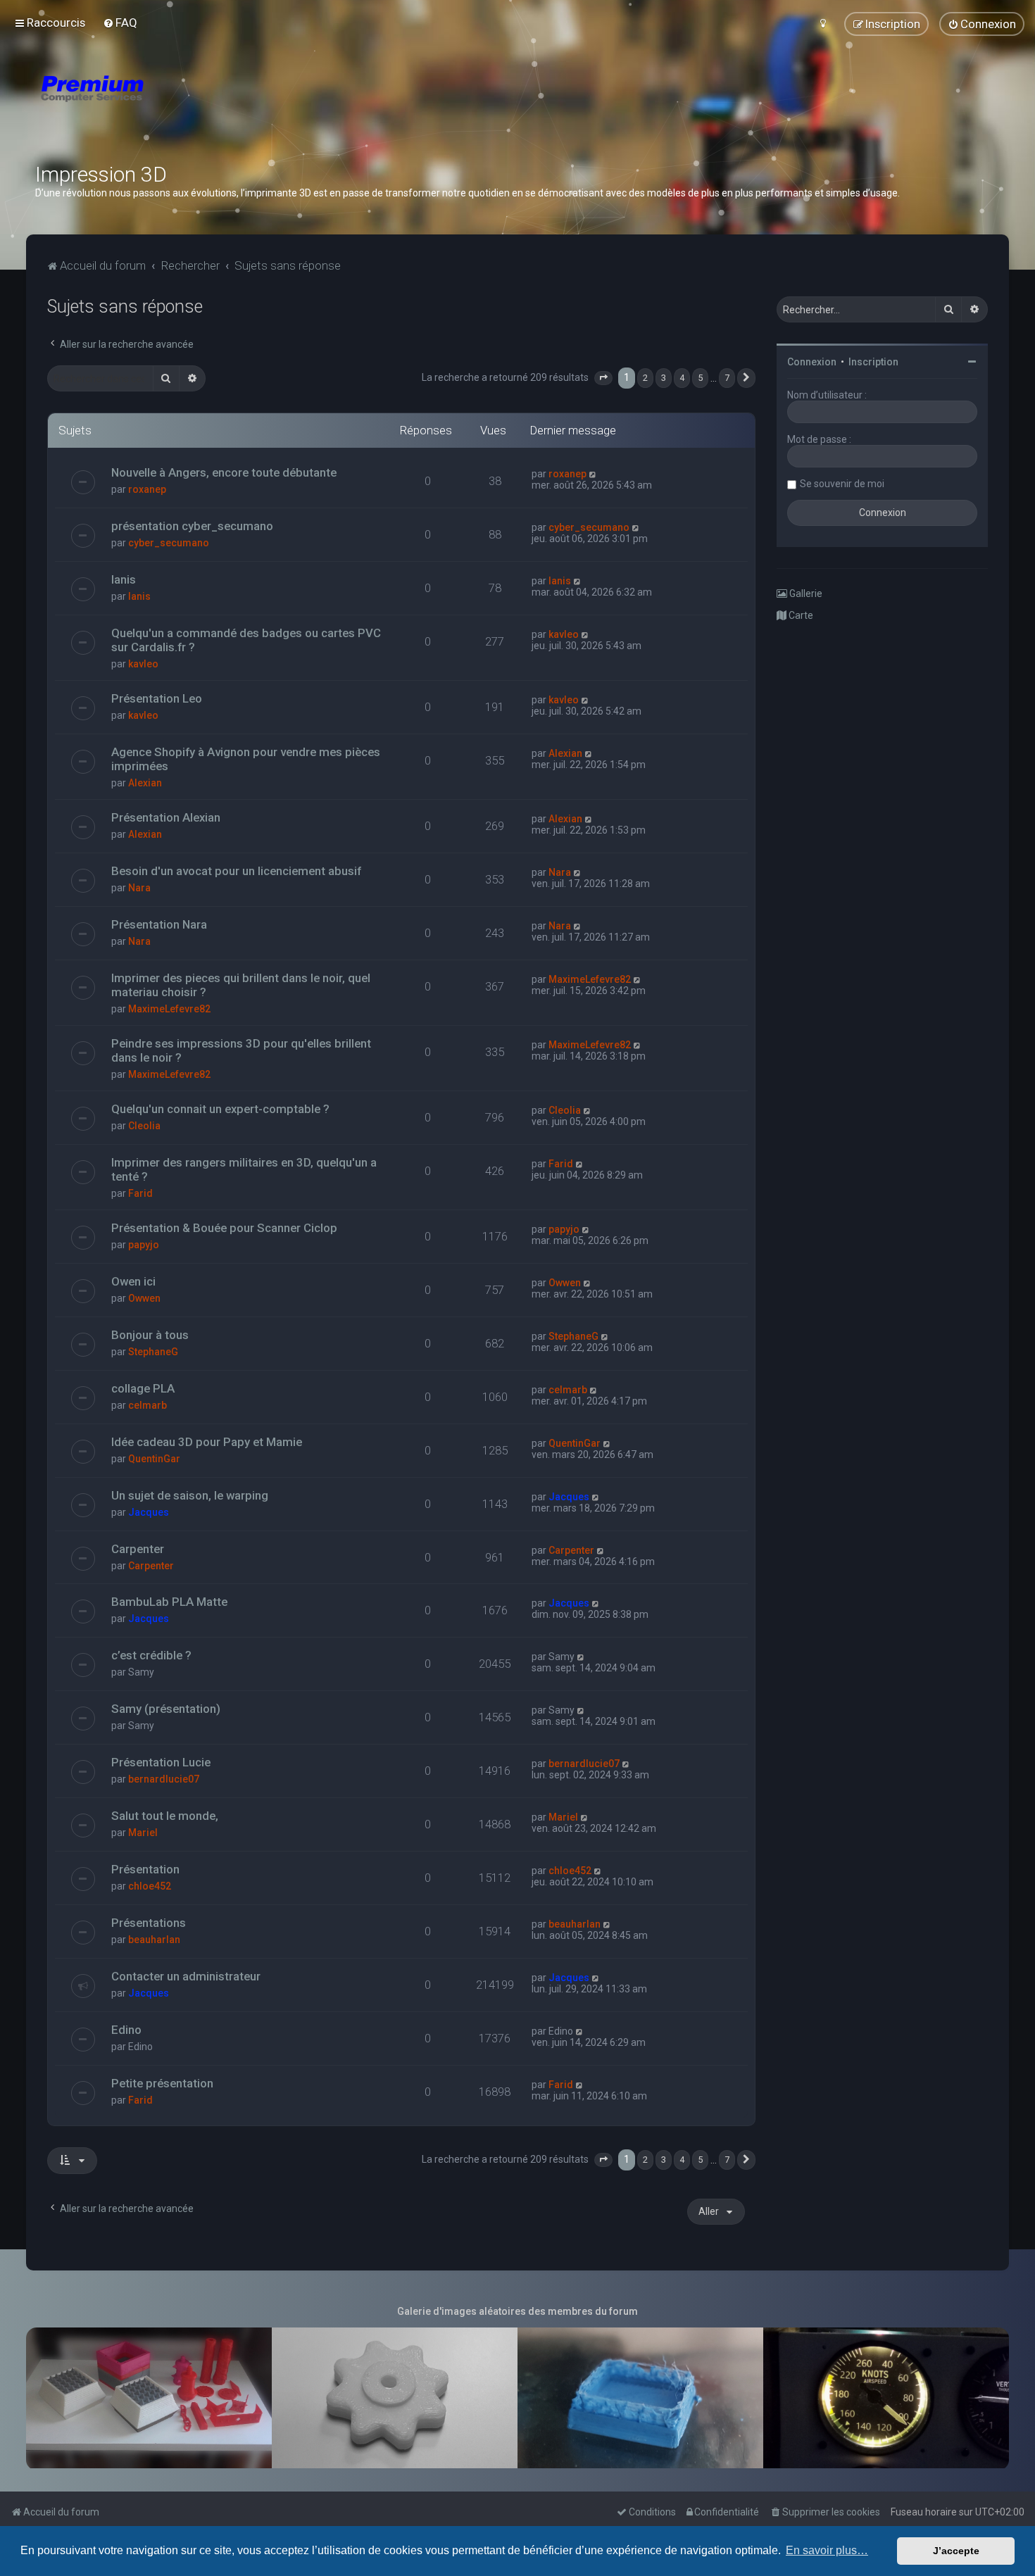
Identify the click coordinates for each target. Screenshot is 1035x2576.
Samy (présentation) (166, 1709)
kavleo (143, 664)
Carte (800, 615)
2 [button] (645, 378)
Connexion (812, 362)
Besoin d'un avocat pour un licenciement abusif (236, 871)
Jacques (149, 1512)
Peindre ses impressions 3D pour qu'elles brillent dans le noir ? (241, 1050)
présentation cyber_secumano (192, 526)
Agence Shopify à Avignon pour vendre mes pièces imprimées (246, 759)
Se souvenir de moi (842, 484)
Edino (126, 2030)
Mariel (143, 1833)
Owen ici (133, 1281)
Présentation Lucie (161, 1762)
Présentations (149, 1923)
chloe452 (150, 1886)
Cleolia (144, 1126)
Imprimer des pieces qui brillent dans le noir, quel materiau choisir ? (241, 985)
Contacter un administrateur (186, 1976)
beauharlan (154, 1940)
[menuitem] (120, 23)
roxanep (147, 489)
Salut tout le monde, (165, 1816)
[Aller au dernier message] (593, 474)
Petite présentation (162, 2083)
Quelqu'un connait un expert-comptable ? (220, 1109)
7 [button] (727, 378)
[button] (603, 378)
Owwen (144, 1298)
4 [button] (682, 378)
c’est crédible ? (151, 1655)
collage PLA (143, 1388)
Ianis (124, 579)
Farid (140, 1193)
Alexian (145, 783)
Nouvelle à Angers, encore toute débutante (224, 472)
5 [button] (700, 378)
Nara (139, 888)
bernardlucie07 (164, 1779)
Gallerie (805, 593)
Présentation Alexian (166, 817)
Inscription (873, 362)
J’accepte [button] (956, 2551)
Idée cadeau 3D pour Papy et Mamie (207, 1442)
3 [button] (664, 378)
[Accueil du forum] (176, 106)
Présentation (145, 1869)
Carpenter (138, 1549)
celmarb (148, 1405)
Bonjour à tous (150, 1335)
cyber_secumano (169, 543)
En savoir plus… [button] (827, 2550)
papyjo (144, 1245)
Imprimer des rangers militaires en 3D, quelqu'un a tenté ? (244, 1169)
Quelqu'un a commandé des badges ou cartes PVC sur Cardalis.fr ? (246, 640)
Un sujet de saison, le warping (190, 1495)
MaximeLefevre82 (169, 1009)
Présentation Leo (157, 698)
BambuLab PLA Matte (169, 1602)
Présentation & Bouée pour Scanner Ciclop (224, 1228)
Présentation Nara (159, 924)
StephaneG (153, 1352)
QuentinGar (154, 1459)
